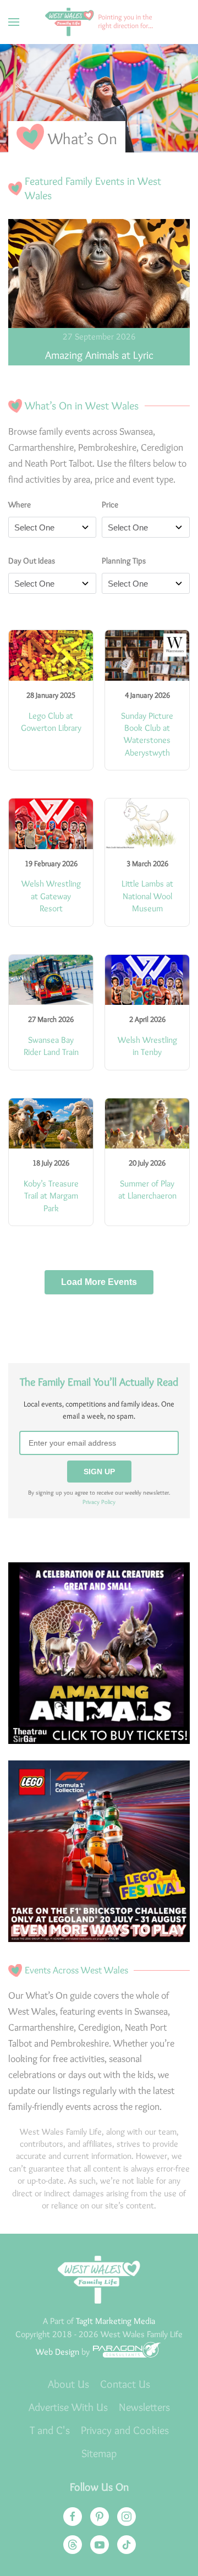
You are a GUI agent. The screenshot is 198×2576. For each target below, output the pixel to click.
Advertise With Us (68, 2407)
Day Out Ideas (32, 561)
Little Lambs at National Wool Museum (147, 896)
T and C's (50, 2430)
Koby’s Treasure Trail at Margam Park (51, 1196)
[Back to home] (99, 22)
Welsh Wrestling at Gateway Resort (51, 896)
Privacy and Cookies (125, 2430)
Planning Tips (124, 561)
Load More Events (99, 1282)
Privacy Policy (99, 1502)
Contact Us (125, 2384)
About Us (68, 2384)
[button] (14, 22)
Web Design (57, 2352)
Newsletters (144, 2407)
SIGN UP (99, 1472)
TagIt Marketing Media (116, 2321)
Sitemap (99, 2453)
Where (20, 505)
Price (110, 505)
